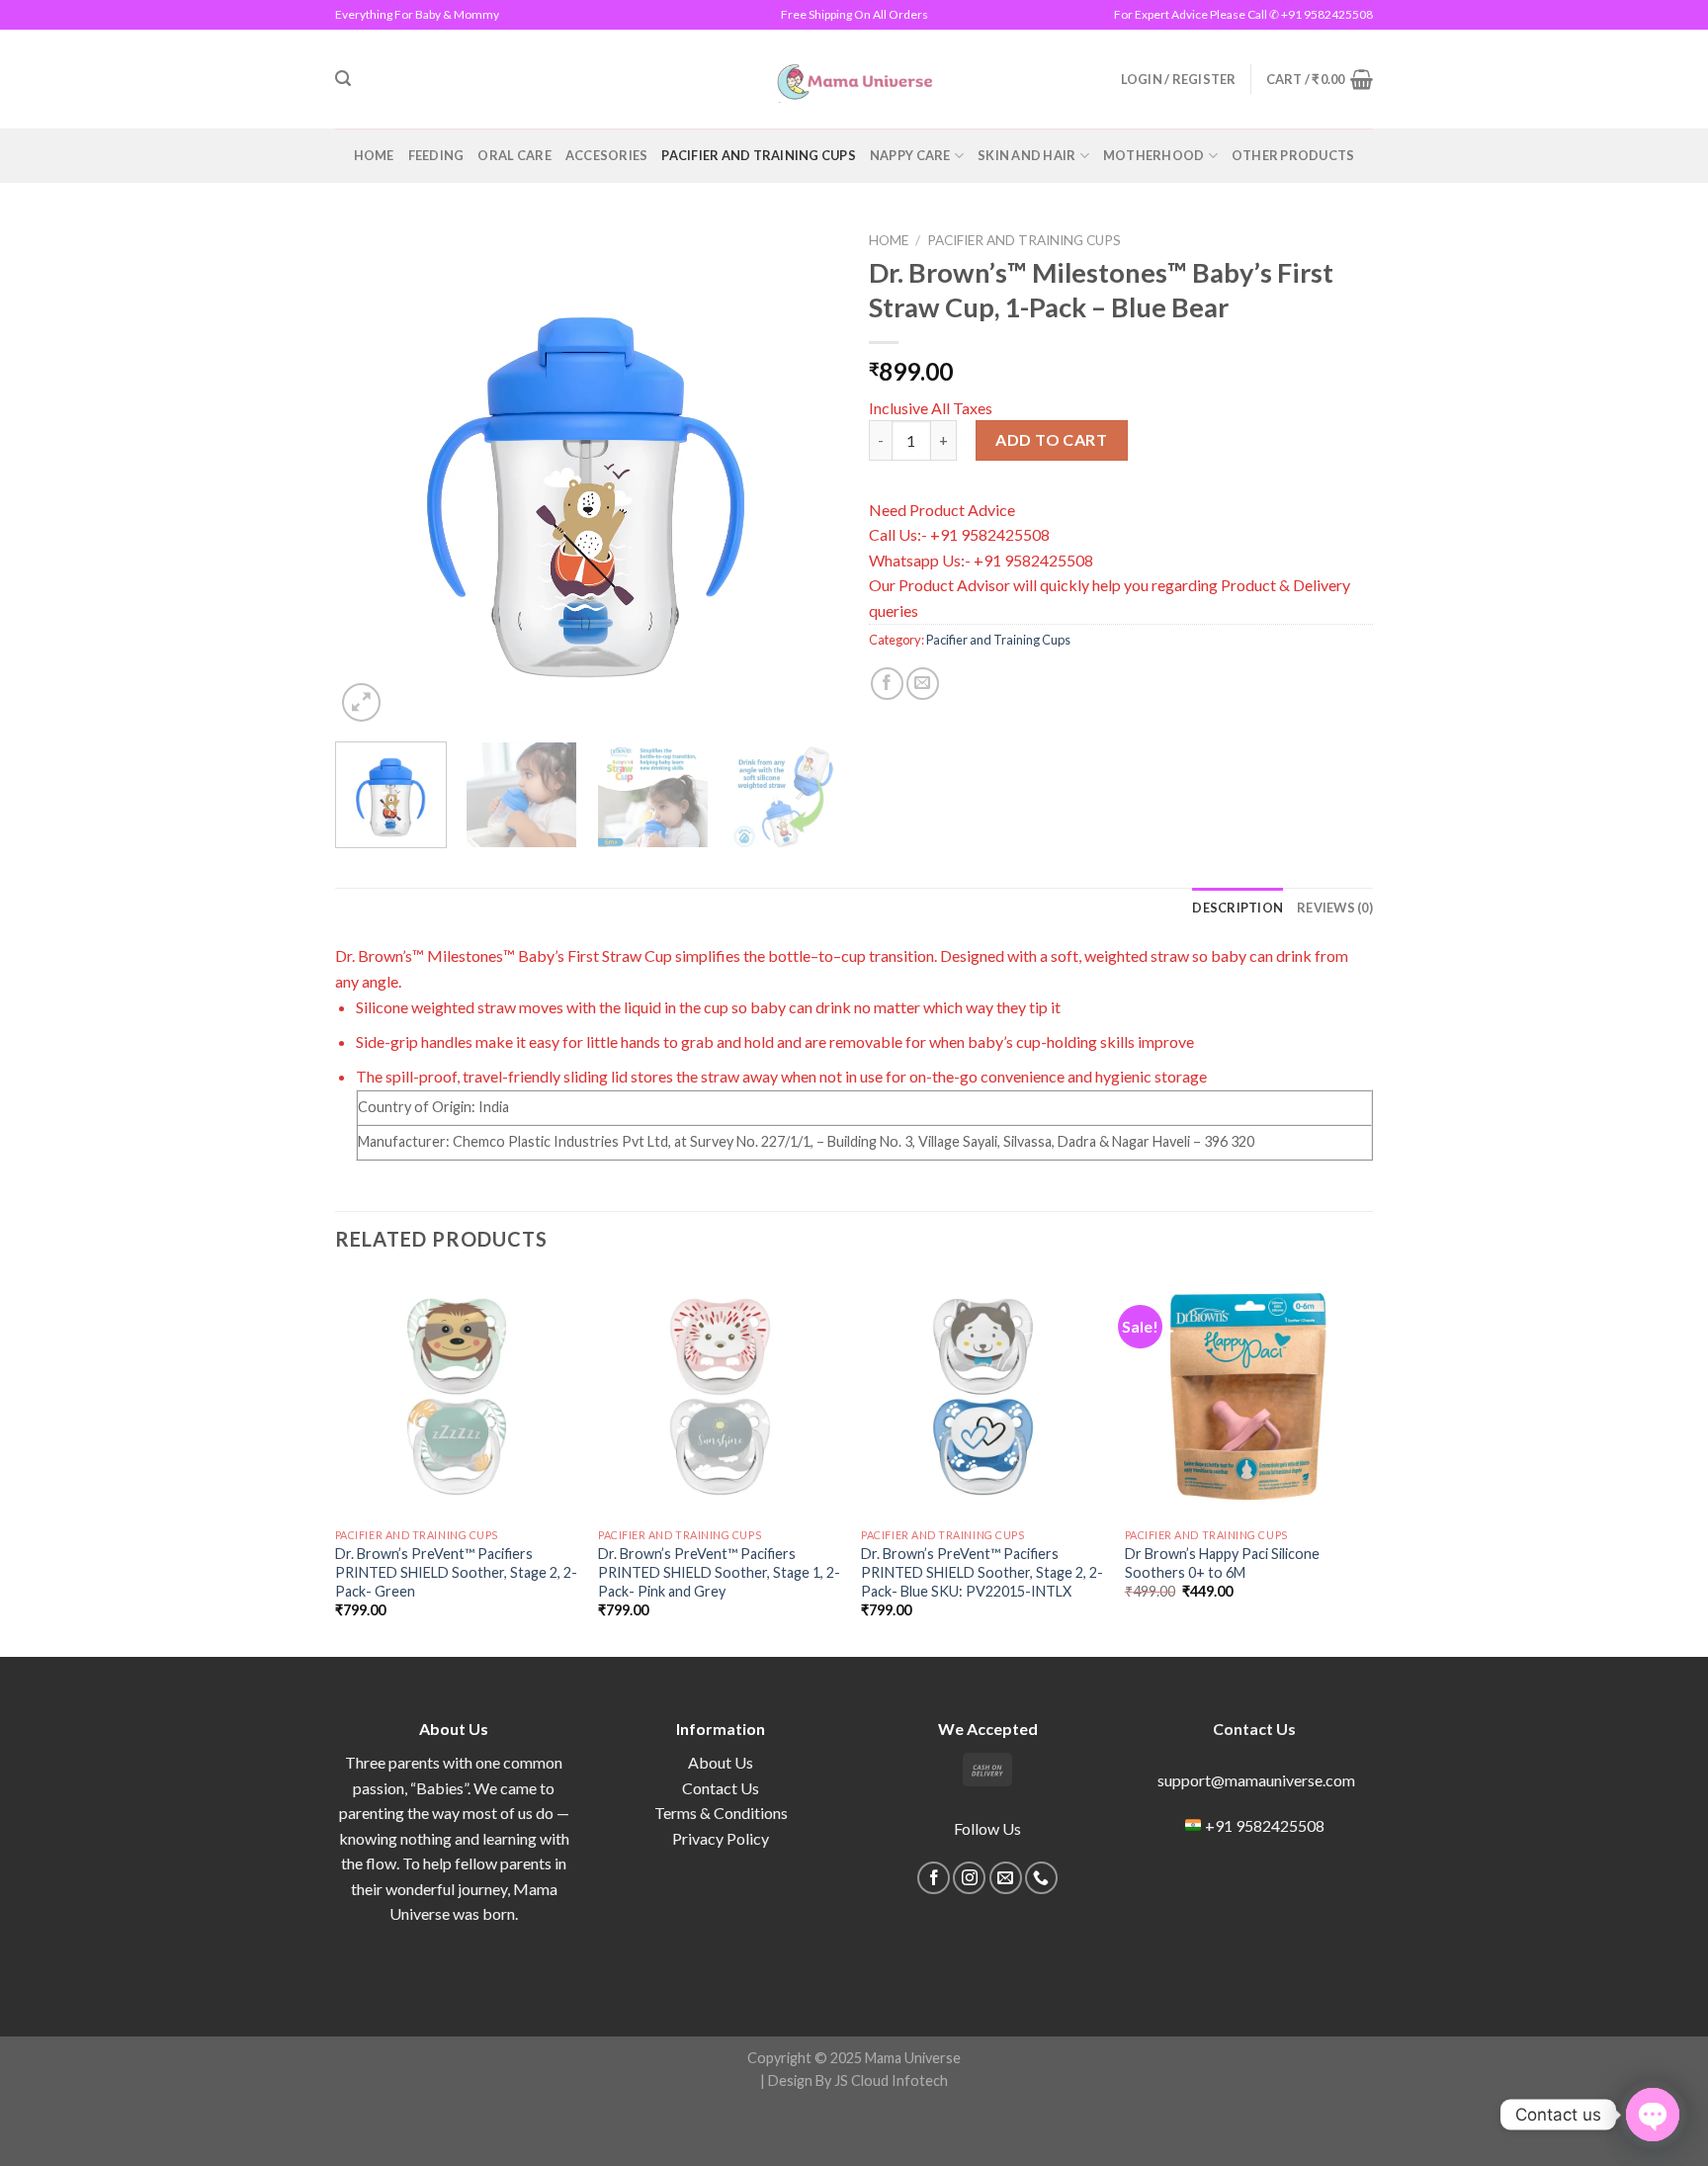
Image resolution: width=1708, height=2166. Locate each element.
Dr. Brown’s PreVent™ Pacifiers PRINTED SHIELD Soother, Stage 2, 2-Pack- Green (456, 1572)
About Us (721, 1762)
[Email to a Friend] (923, 684)
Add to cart (1051, 439)
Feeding (436, 155)
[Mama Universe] (854, 79)
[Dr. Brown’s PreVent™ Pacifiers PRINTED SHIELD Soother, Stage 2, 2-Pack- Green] (457, 1397)
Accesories (607, 155)
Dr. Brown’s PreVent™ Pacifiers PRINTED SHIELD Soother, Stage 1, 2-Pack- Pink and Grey (719, 1572)
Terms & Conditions (721, 1813)
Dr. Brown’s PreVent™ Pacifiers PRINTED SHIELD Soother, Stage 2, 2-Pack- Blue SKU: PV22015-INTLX (982, 1572)
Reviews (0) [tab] (1335, 908)
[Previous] (370, 475)
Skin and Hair (1026, 155)
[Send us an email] (1006, 1878)
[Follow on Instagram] (969, 1878)
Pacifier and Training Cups (759, 155)
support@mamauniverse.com (1255, 1780)
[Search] (343, 79)
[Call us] (1041, 1878)
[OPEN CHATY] (1653, 2115)
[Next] (805, 475)
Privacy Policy (721, 1838)
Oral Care (514, 155)
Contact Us (721, 1788)
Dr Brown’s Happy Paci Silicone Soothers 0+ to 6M (1222, 1563)
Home (374, 155)
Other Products (1293, 155)
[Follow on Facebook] (934, 1878)
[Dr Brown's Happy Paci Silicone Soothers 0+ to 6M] (1247, 1397)
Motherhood (1154, 155)
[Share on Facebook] (887, 684)
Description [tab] (1238, 908)
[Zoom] (361, 702)
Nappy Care (910, 155)
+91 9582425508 (1265, 1825)
